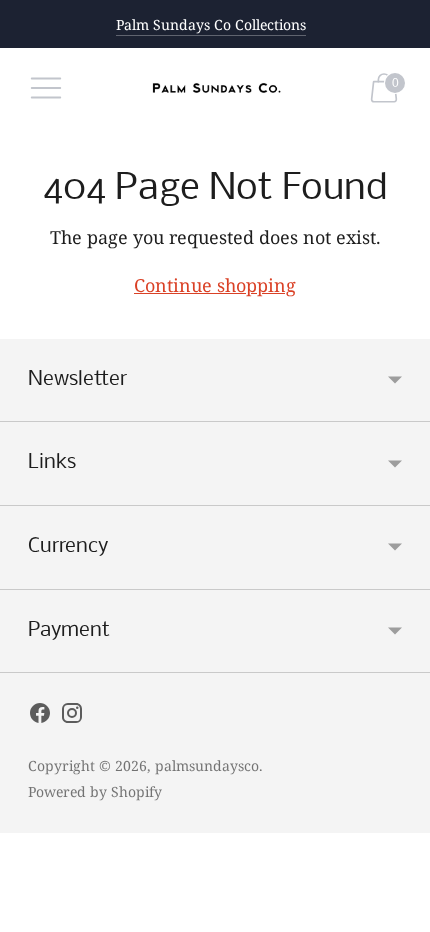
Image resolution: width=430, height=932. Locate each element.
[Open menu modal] (46, 88)
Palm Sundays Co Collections (211, 24)
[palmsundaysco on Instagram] (72, 716)
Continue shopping (215, 285)
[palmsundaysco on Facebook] (40, 716)
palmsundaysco (207, 765)
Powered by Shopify (95, 791)
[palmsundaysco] (215, 88)
